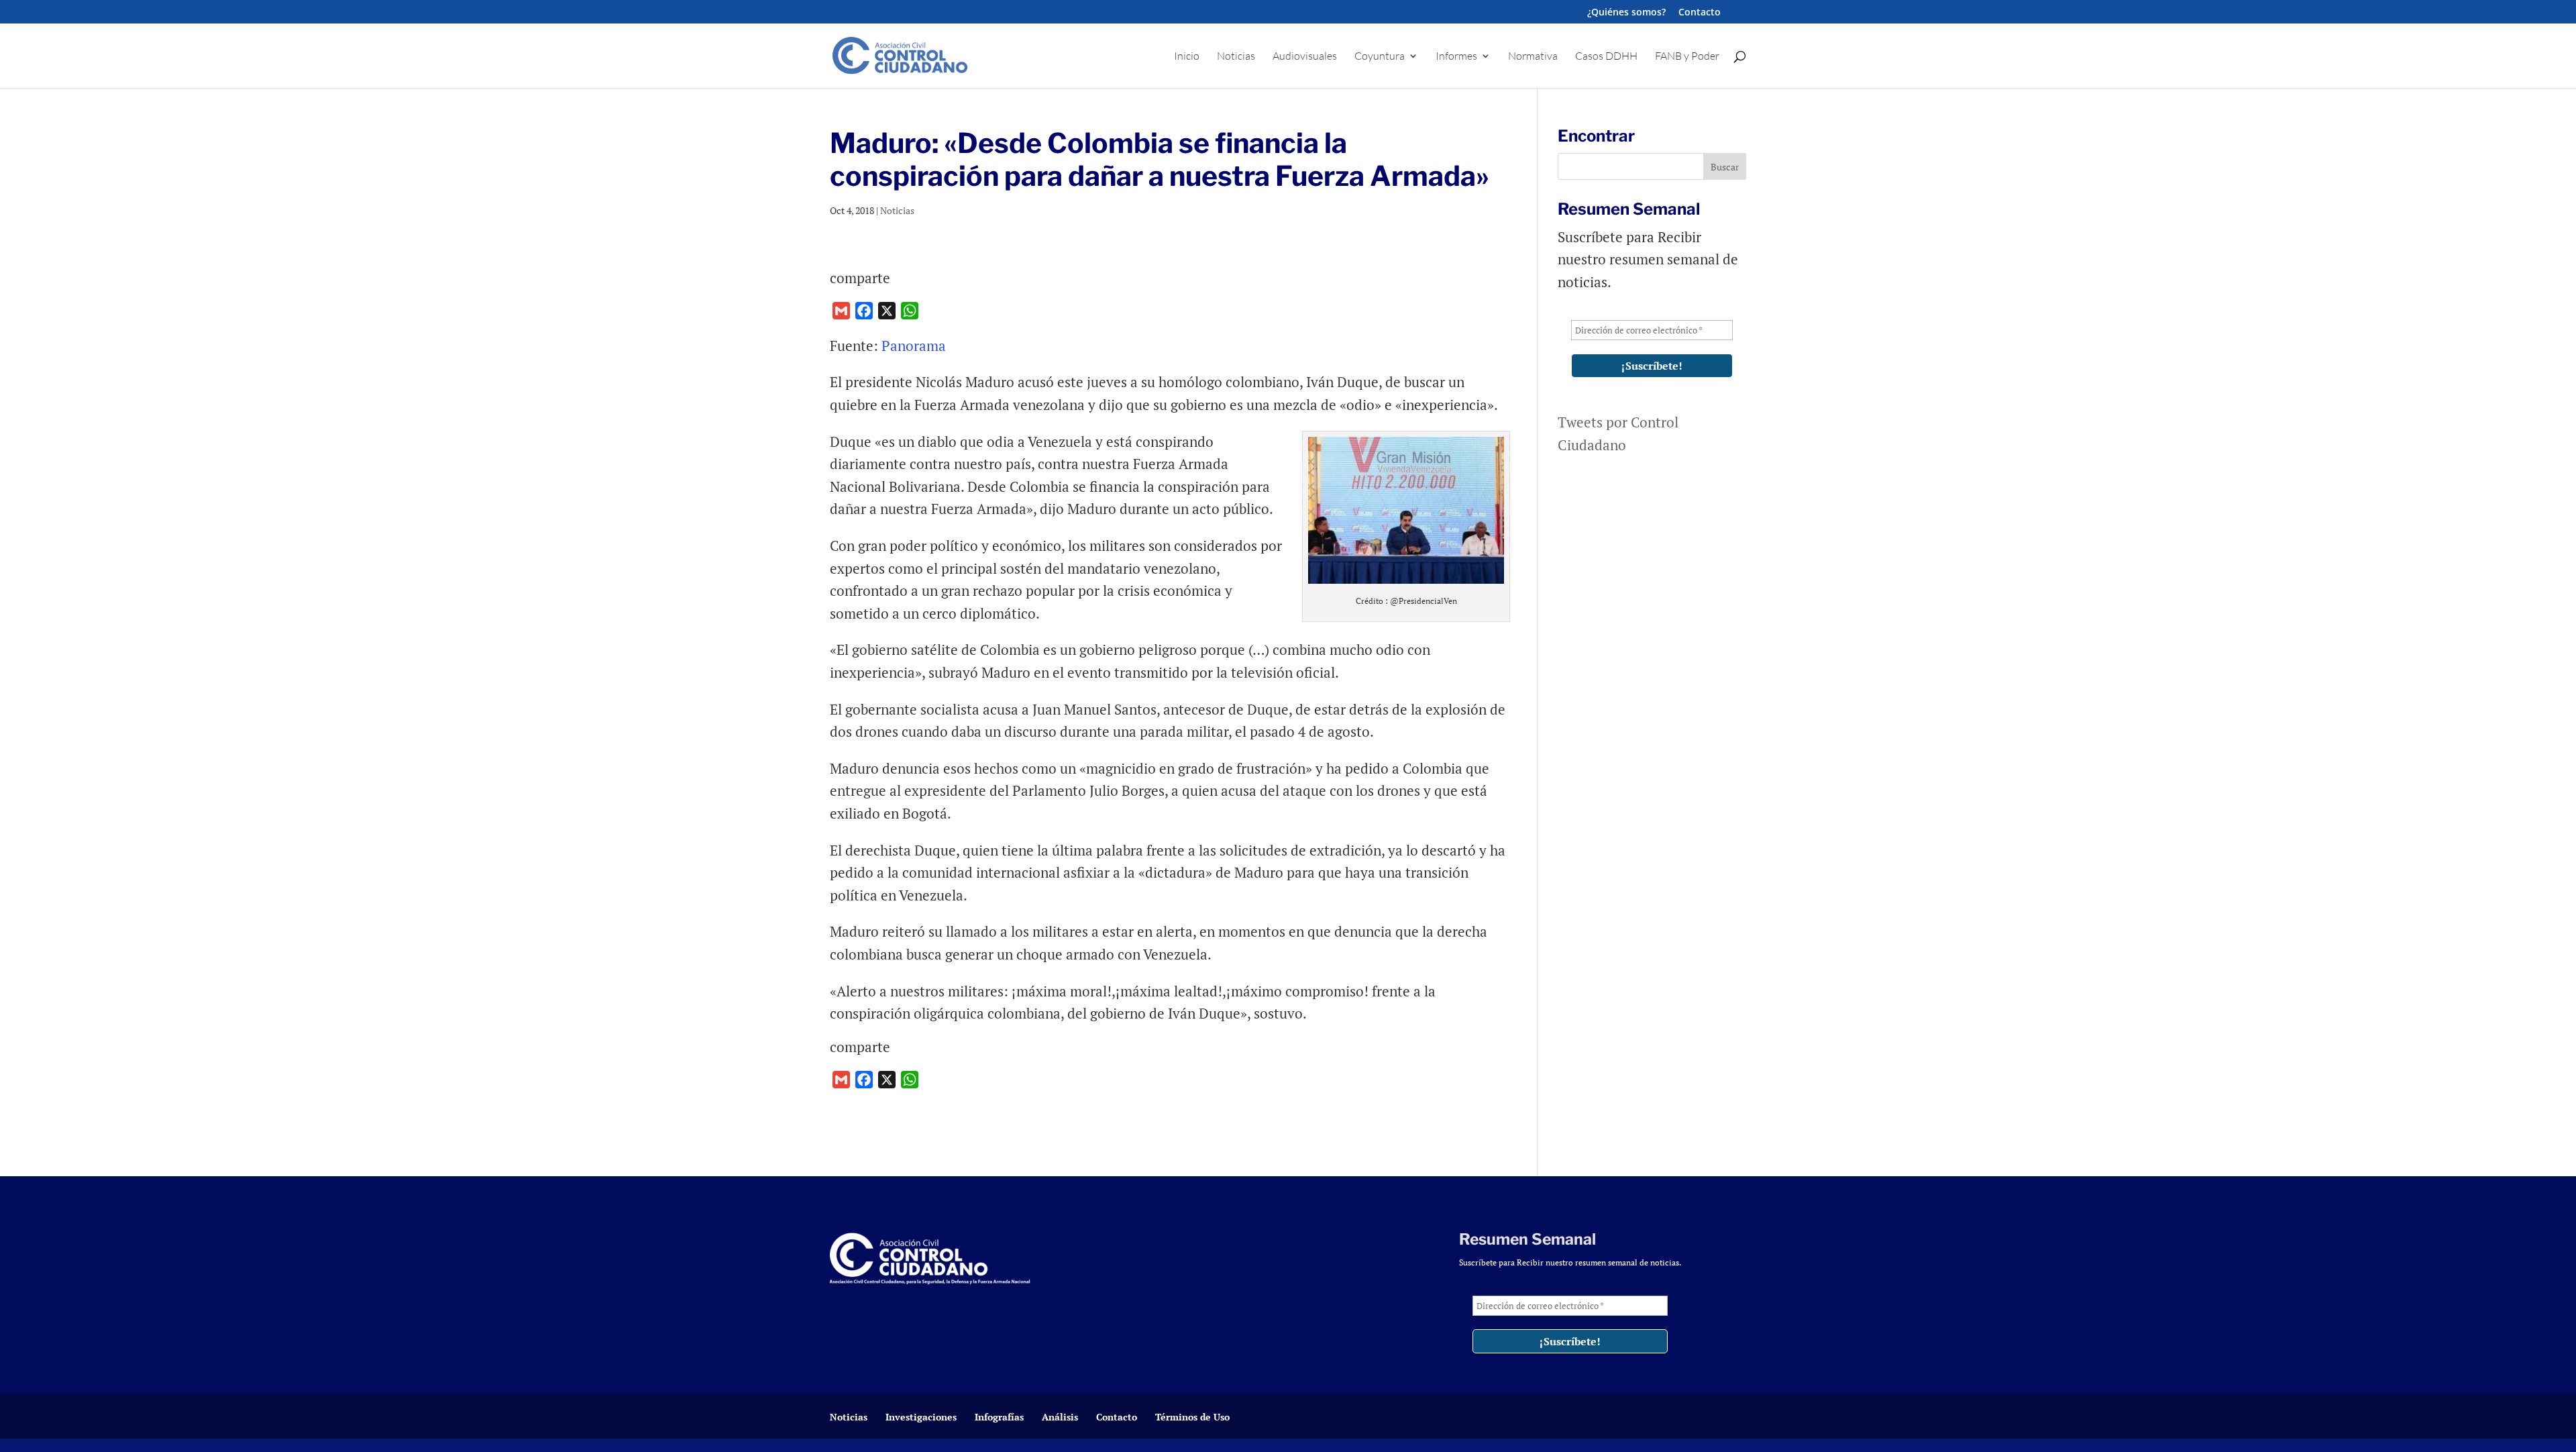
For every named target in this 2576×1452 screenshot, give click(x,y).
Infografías (999, 1417)
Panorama (915, 346)
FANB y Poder (1687, 57)
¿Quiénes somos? (1626, 13)
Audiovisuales (1305, 57)
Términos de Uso (1192, 1417)
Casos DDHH (1606, 57)
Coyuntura (1380, 57)
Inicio (1187, 57)
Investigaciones (921, 1417)
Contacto (1700, 13)
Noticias (1236, 57)
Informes (1456, 57)
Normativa (1533, 57)
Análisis (1060, 1417)
